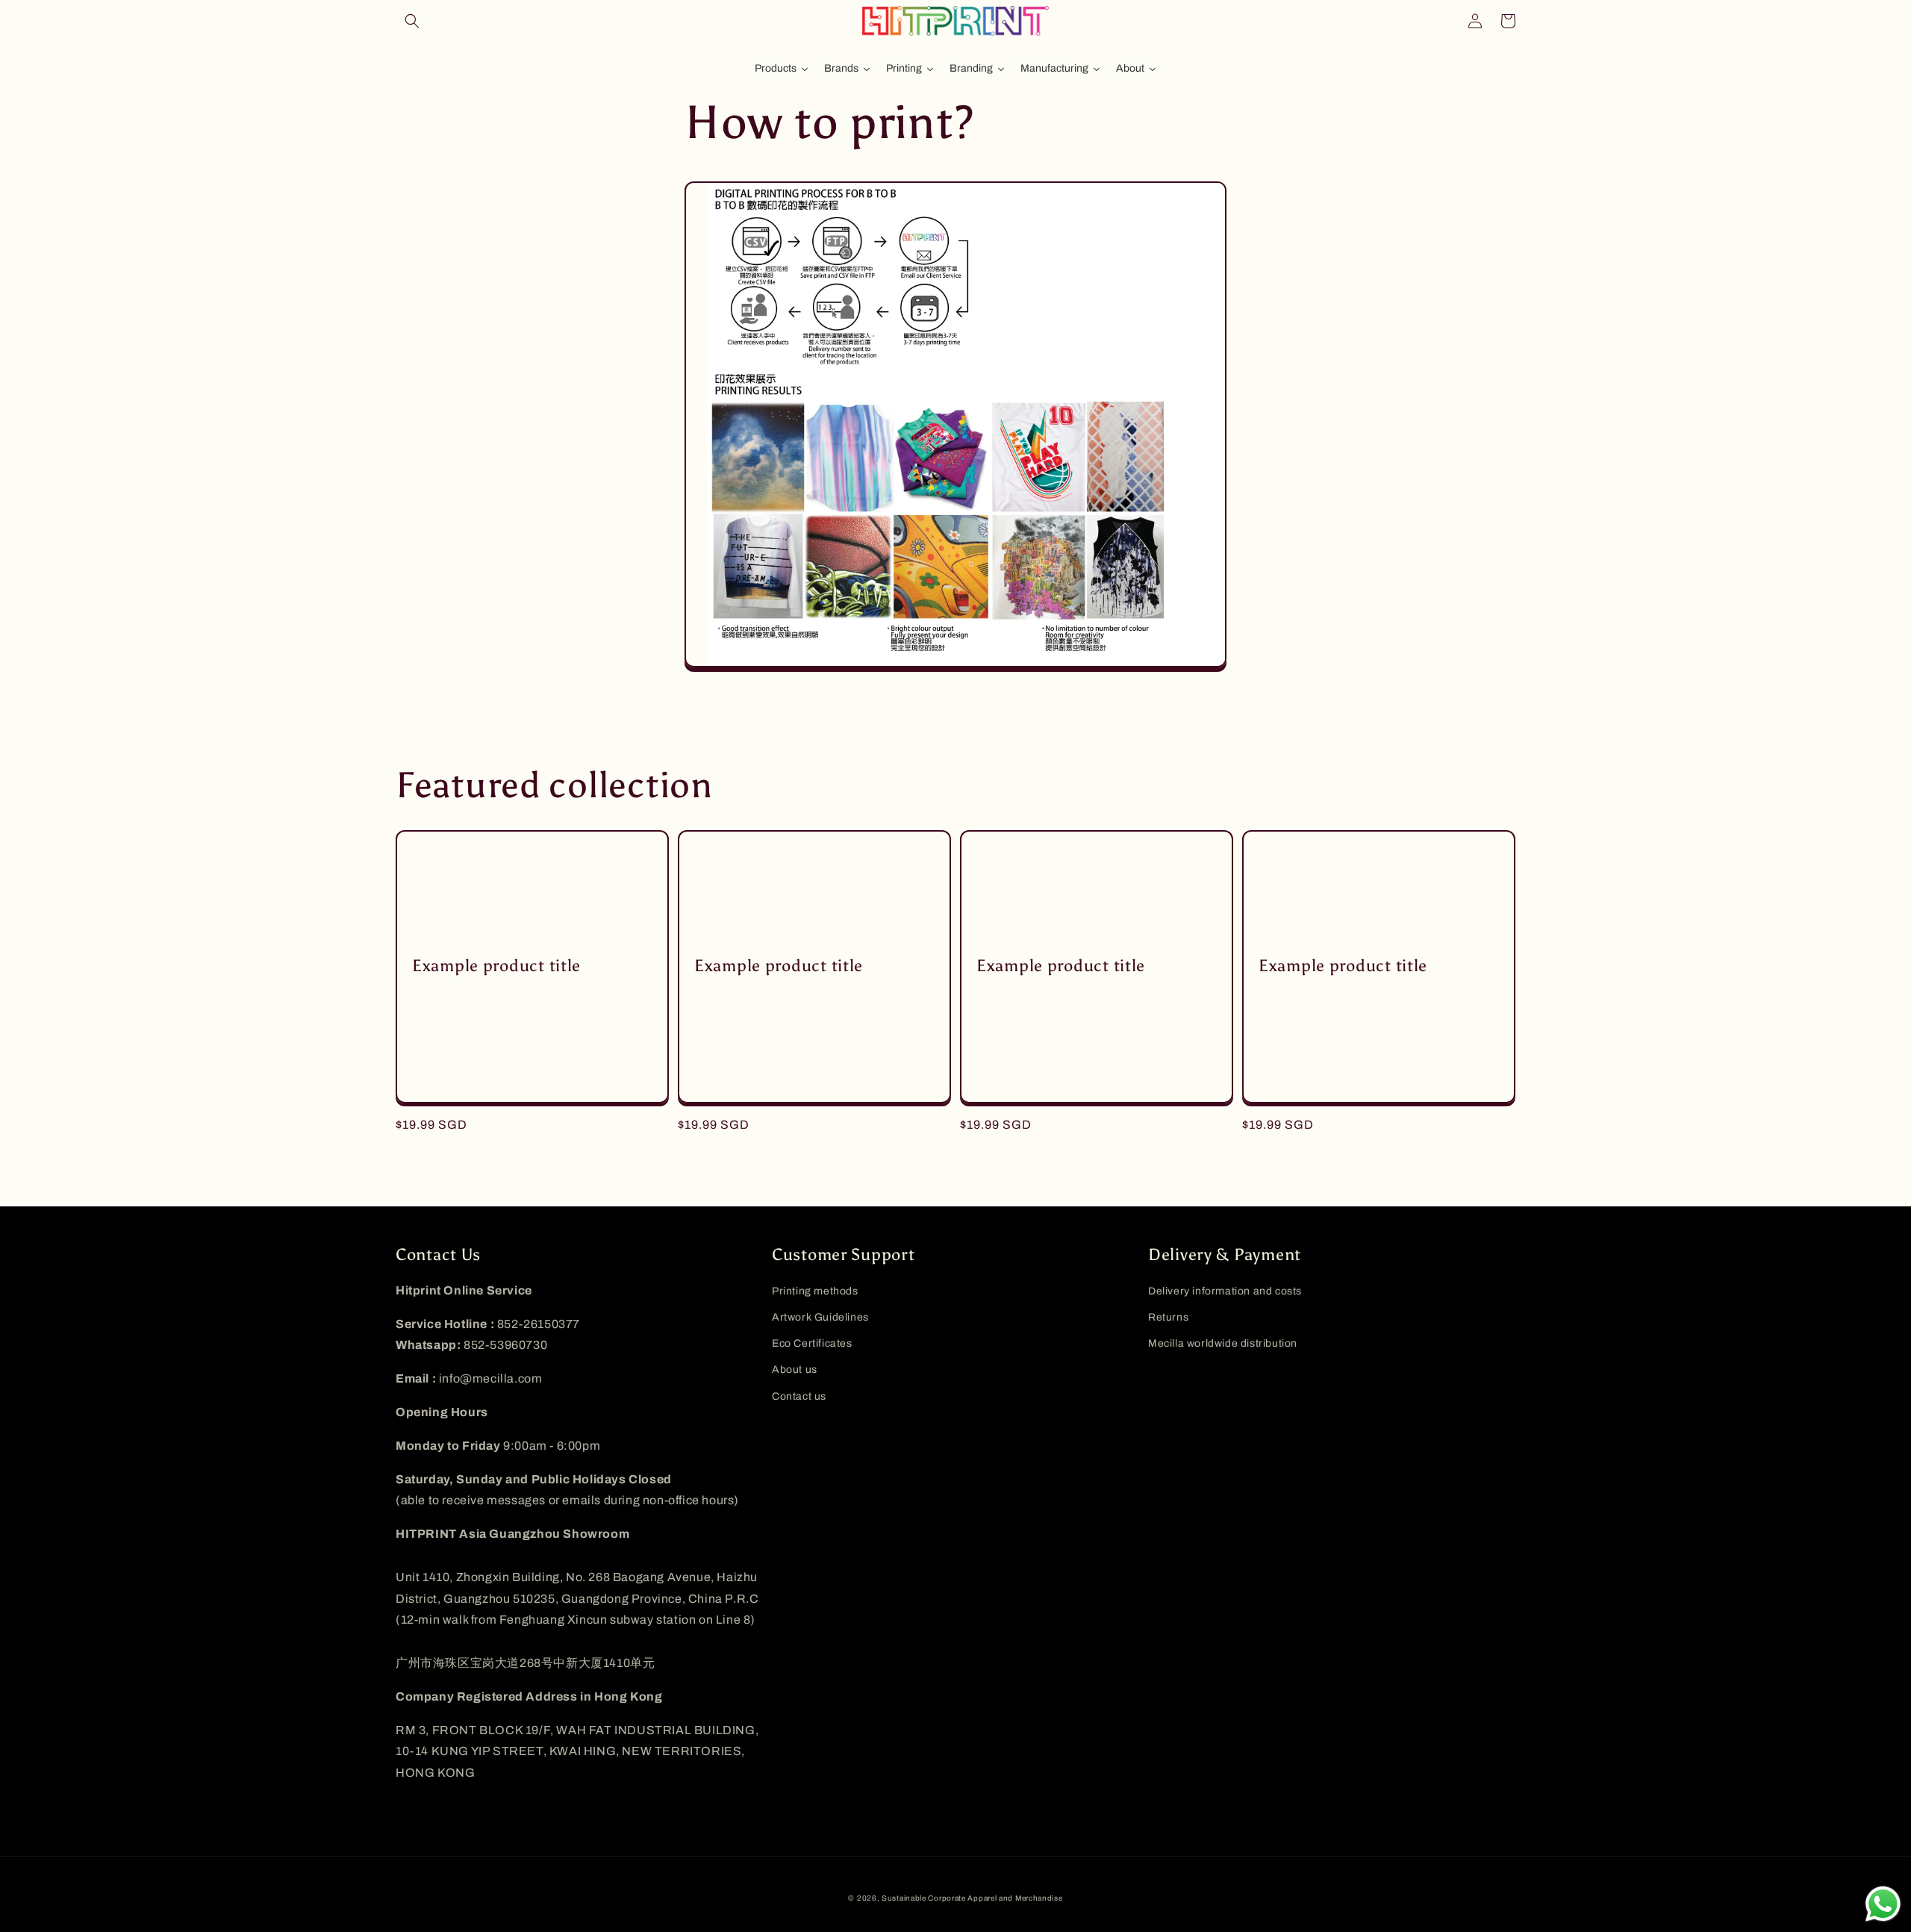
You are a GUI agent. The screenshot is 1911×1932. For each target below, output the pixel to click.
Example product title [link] (496, 966)
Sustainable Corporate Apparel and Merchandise (972, 1898)
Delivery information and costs (1225, 1291)
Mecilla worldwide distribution (1223, 1343)
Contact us (799, 1396)
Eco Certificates (812, 1343)
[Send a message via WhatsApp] (1883, 1904)
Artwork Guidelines (820, 1317)
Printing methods (815, 1291)
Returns (1168, 1317)
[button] (412, 21)
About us (795, 1369)
